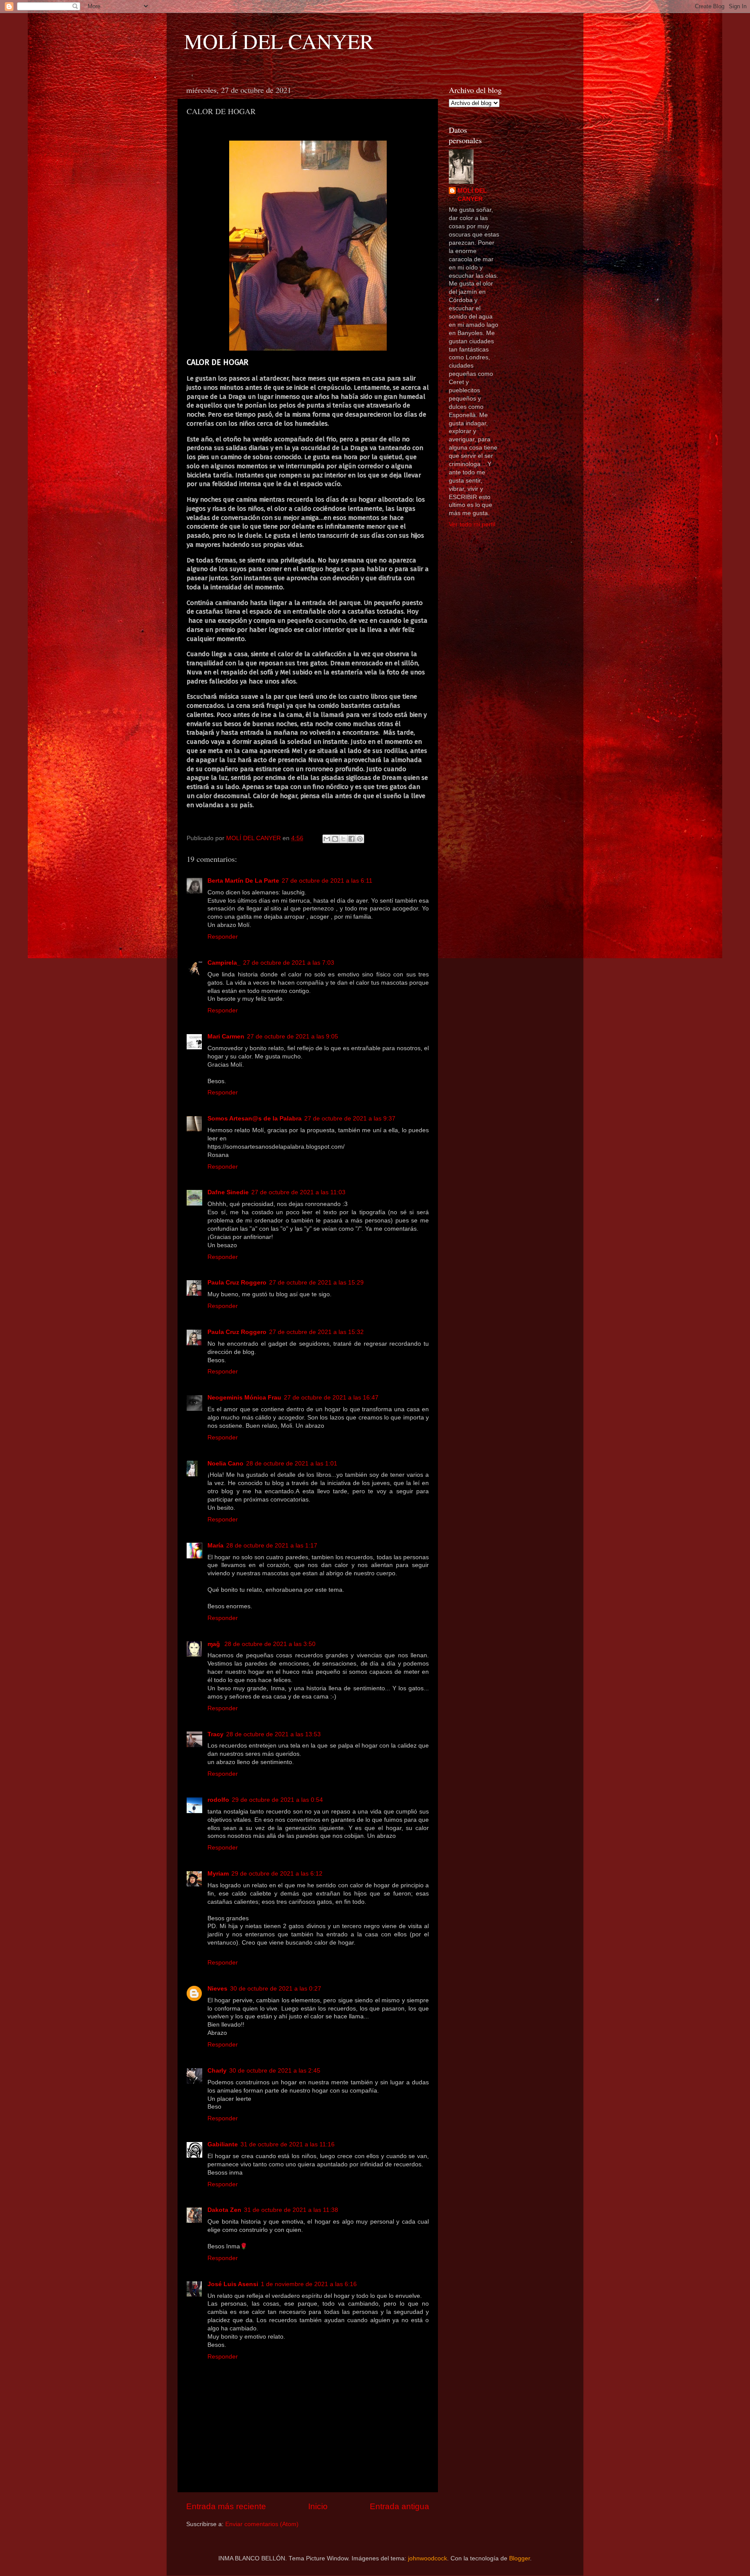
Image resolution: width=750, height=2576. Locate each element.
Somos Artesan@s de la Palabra (255, 1119)
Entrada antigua (400, 2506)
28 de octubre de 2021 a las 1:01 (292, 1464)
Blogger (520, 2558)
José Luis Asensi (233, 2284)
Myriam (218, 1874)
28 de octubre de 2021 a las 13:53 (273, 1734)
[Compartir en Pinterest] (360, 839)
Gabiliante (223, 2144)
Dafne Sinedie (228, 1192)
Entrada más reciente (226, 2506)
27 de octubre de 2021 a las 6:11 (327, 881)
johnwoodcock (428, 2558)
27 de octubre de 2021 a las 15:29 (316, 1283)
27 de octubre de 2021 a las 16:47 (331, 1398)
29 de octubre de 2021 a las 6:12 (277, 1874)
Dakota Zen (224, 2210)
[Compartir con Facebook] (352, 839)
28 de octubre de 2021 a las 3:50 (270, 1644)
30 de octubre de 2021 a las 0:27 (276, 1989)
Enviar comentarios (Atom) (262, 2524)
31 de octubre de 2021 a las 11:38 (291, 2210)
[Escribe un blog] (335, 839)
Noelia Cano (225, 1464)
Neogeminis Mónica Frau (244, 1398)
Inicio (318, 2506)
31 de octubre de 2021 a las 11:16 (288, 2144)
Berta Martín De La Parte (243, 881)
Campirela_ (224, 963)
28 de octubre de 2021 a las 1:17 (272, 1546)
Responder (223, 937)
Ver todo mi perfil (472, 524)
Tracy (215, 1734)
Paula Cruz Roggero (237, 1283)
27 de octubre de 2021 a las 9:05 (293, 1037)
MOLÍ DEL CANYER (279, 41)
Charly (217, 2071)
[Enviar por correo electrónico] (327, 839)
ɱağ (215, 1644)
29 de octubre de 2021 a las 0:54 (277, 1800)
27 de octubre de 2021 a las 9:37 (350, 1119)
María (215, 1546)
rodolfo (218, 1800)
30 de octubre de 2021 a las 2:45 (275, 2071)
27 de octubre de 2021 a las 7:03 (289, 963)
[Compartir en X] (343, 839)
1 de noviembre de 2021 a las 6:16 (309, 2284)
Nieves (217, 1989)
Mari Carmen (226, 1037)
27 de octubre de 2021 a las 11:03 (298, 1192)
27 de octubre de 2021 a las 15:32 (316, 1332)
